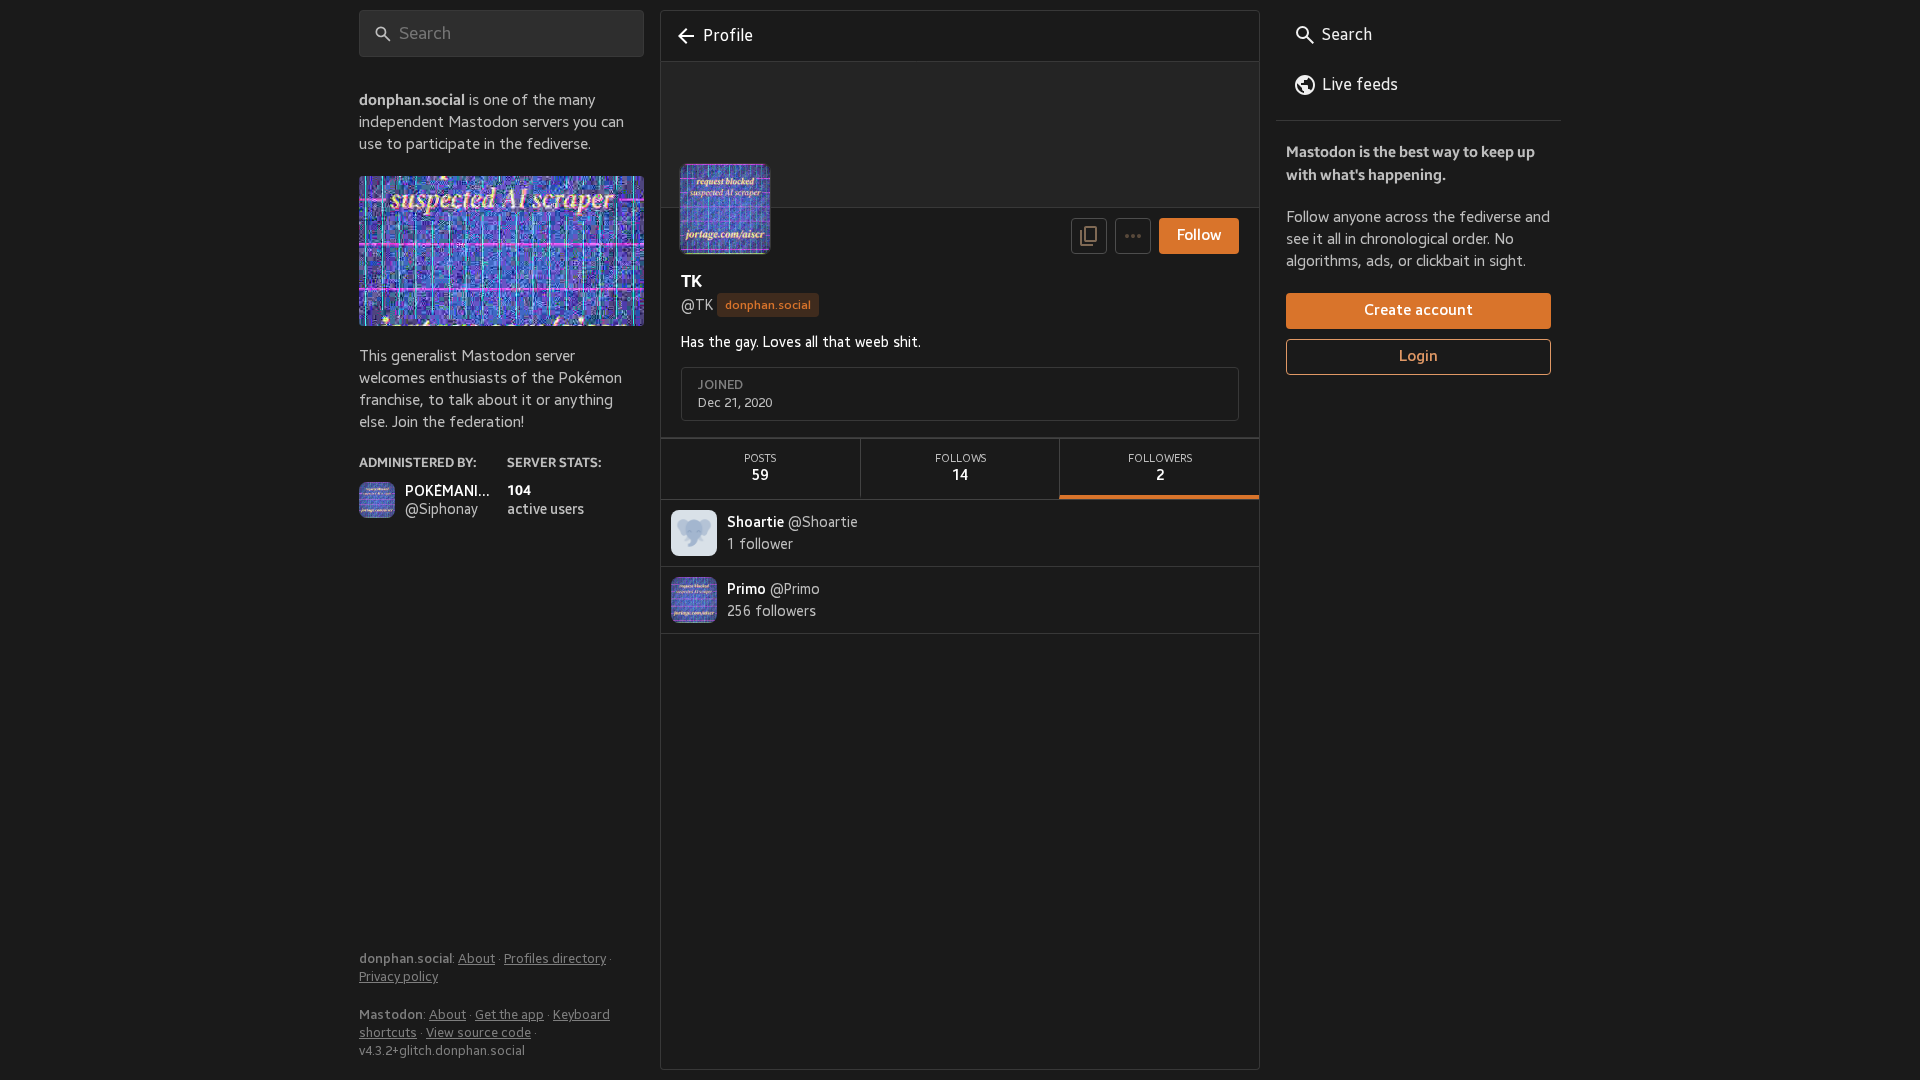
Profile (728, 36)
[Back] (682, 36)
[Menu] (1133, 236)
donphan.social (768, 305)
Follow (1199, 235)
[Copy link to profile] (1089, 236)
